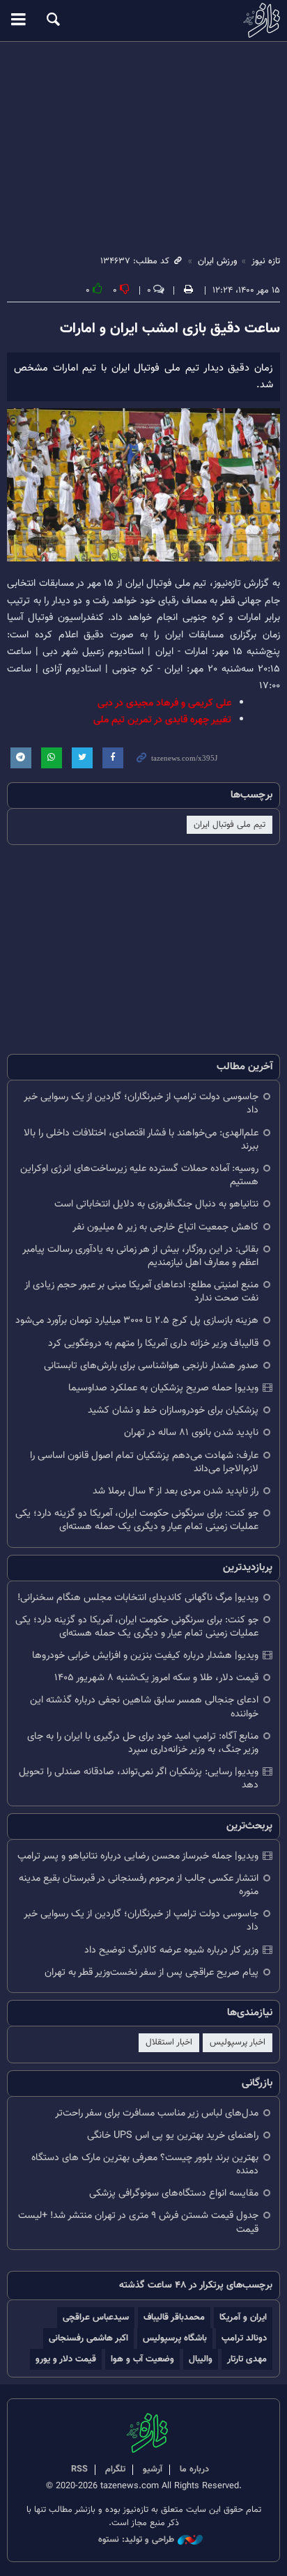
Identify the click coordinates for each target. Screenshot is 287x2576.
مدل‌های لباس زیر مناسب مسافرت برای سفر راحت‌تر (157, 2113)
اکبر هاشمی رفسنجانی (88, 2338)
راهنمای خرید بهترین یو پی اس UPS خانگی (173, 2135)
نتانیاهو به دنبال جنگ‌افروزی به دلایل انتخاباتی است (156, 1204)
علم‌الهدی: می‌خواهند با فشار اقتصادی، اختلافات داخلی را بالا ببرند (141, 1140)
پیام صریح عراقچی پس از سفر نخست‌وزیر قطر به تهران (152, 1972)
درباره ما (194, 2469)
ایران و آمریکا (243, 2317)
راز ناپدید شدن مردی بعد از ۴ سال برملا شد (176, 1491)
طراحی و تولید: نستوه (136, 2540)
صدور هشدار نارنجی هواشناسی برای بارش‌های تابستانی (151, 1366)
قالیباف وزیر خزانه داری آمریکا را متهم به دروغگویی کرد (153, 1343)
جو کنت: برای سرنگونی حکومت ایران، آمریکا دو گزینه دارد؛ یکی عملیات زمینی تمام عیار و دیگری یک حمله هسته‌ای (137, 1520)
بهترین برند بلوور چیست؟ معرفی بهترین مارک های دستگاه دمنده (145, 2164)
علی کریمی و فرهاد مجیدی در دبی (164, 703)
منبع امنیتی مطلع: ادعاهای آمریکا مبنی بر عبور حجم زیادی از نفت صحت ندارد (141, 1291)
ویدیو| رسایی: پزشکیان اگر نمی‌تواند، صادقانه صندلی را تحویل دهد (139, 1778)
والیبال (201, 2359)
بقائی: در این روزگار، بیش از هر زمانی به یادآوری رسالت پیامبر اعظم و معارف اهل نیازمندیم (140, 1256)
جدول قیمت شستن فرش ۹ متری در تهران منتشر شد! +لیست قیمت (138, 2222)
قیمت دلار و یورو (66, 2359)
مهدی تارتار (247, 2359)
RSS (79, 2469)
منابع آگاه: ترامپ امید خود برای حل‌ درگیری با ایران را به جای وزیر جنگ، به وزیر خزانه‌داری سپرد (143, 1743)
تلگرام (115, 2469)
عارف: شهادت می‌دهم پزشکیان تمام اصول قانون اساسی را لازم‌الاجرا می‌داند (144, 1462)
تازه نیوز (143, 20)
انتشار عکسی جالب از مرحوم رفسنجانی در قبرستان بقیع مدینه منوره (139, 1885)
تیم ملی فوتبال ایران (230, 825)
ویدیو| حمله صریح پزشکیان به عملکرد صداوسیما (163, 1388)
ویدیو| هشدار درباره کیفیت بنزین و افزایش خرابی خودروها (145, 1655)
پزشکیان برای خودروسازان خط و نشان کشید (173, 1410)
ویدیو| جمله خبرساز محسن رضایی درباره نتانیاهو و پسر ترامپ (138, 1856)
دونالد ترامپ (244, 2338)
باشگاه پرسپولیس (175, 2338)
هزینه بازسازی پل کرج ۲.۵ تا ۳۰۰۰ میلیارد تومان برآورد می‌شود (137, 1320)
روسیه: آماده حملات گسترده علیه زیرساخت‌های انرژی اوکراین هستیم (139, 1175)
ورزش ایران (218, 261)
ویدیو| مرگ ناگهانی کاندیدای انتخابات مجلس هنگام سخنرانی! (138, 1598)
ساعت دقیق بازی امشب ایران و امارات (170, 329)
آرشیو (153, 2469)
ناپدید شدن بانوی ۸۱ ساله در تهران (191, 1433)
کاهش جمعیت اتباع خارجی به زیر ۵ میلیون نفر (165, 1227)
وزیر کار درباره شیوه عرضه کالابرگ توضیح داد (171, 1950)
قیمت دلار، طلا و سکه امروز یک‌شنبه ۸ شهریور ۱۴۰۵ (156, 1678)
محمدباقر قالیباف (174, 2317)
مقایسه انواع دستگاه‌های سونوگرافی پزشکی (174, 2193)
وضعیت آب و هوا (142, 2359)
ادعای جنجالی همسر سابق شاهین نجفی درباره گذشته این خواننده (144, 1707)
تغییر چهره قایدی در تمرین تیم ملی (162, 720)
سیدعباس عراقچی (96, 2317)
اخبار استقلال (169, 2042)
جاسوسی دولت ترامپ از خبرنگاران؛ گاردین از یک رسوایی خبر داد (141, 1103)
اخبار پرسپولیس (238, 2042)
